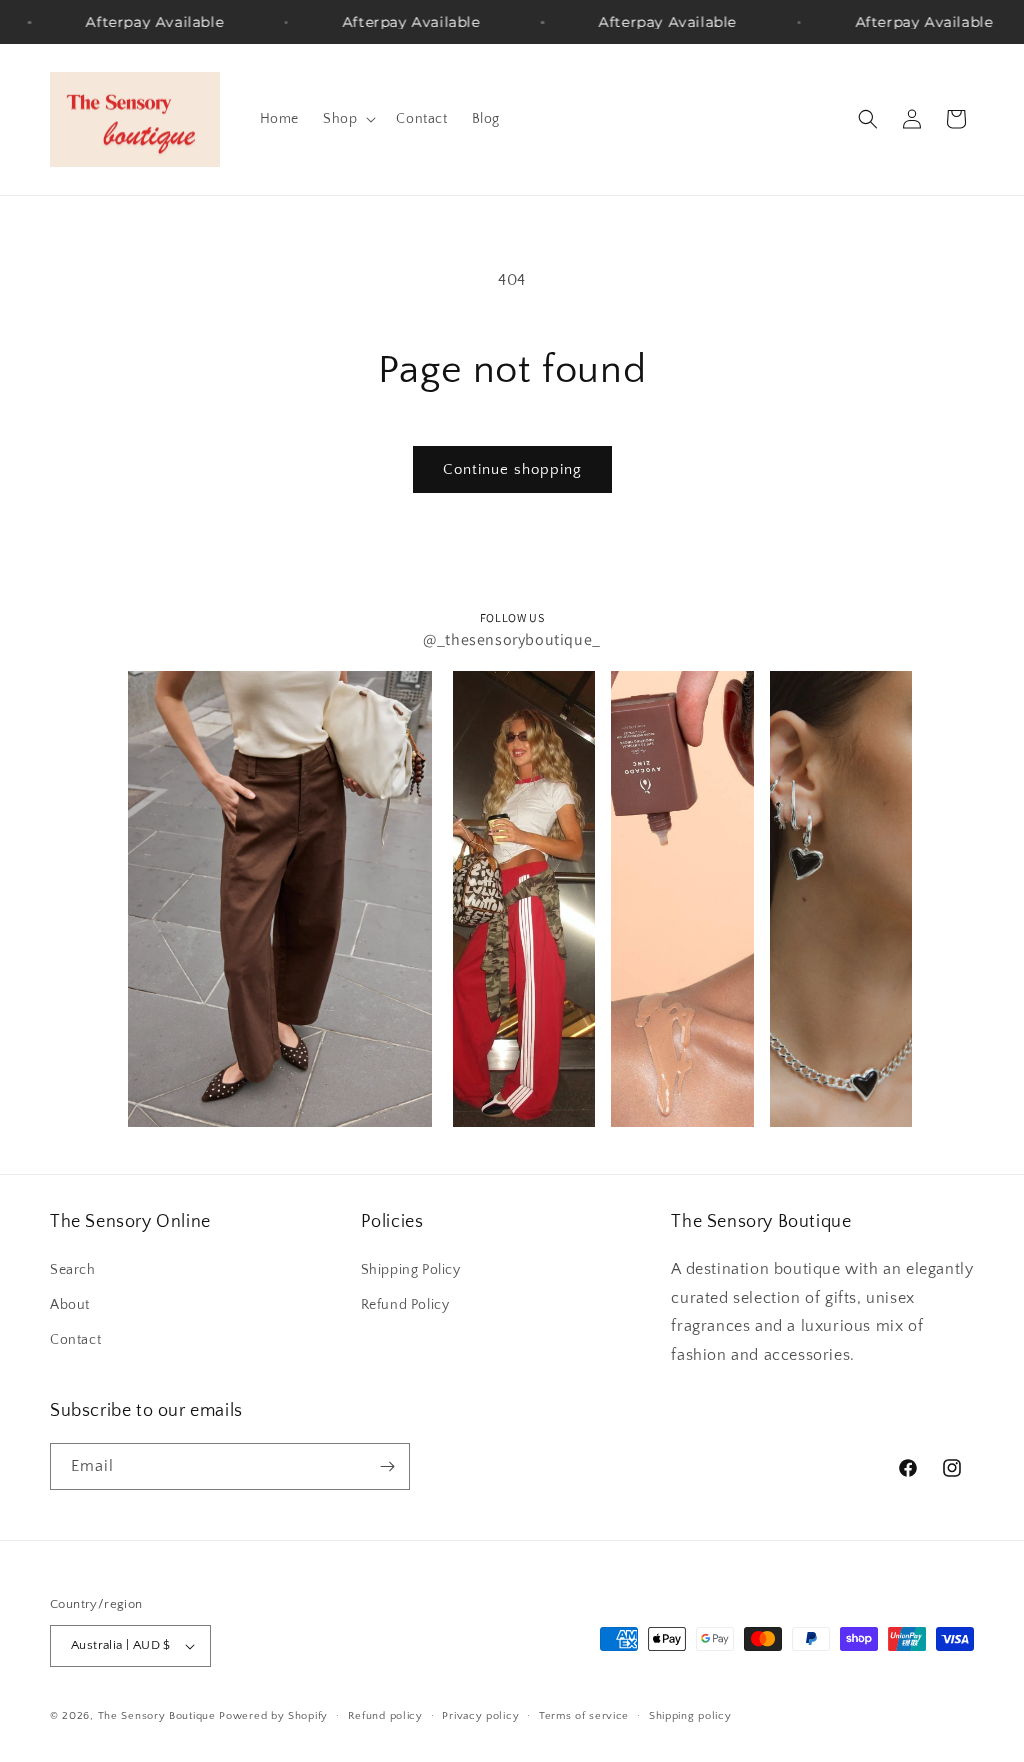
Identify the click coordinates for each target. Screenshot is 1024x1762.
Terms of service (584, 1716)
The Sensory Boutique (157, 1716)
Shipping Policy (411, 1270)
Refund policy (385, 1716)
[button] (347, 119)
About (70, 1305)
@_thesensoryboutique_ (512, 639)
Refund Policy (405, 1305)
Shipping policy (690, 1716)
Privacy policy (480, 1716)
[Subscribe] (387, 1466)
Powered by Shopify (273, 1716)
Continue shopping (512, 469)
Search (73, 1270)
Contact (75, 1340)
